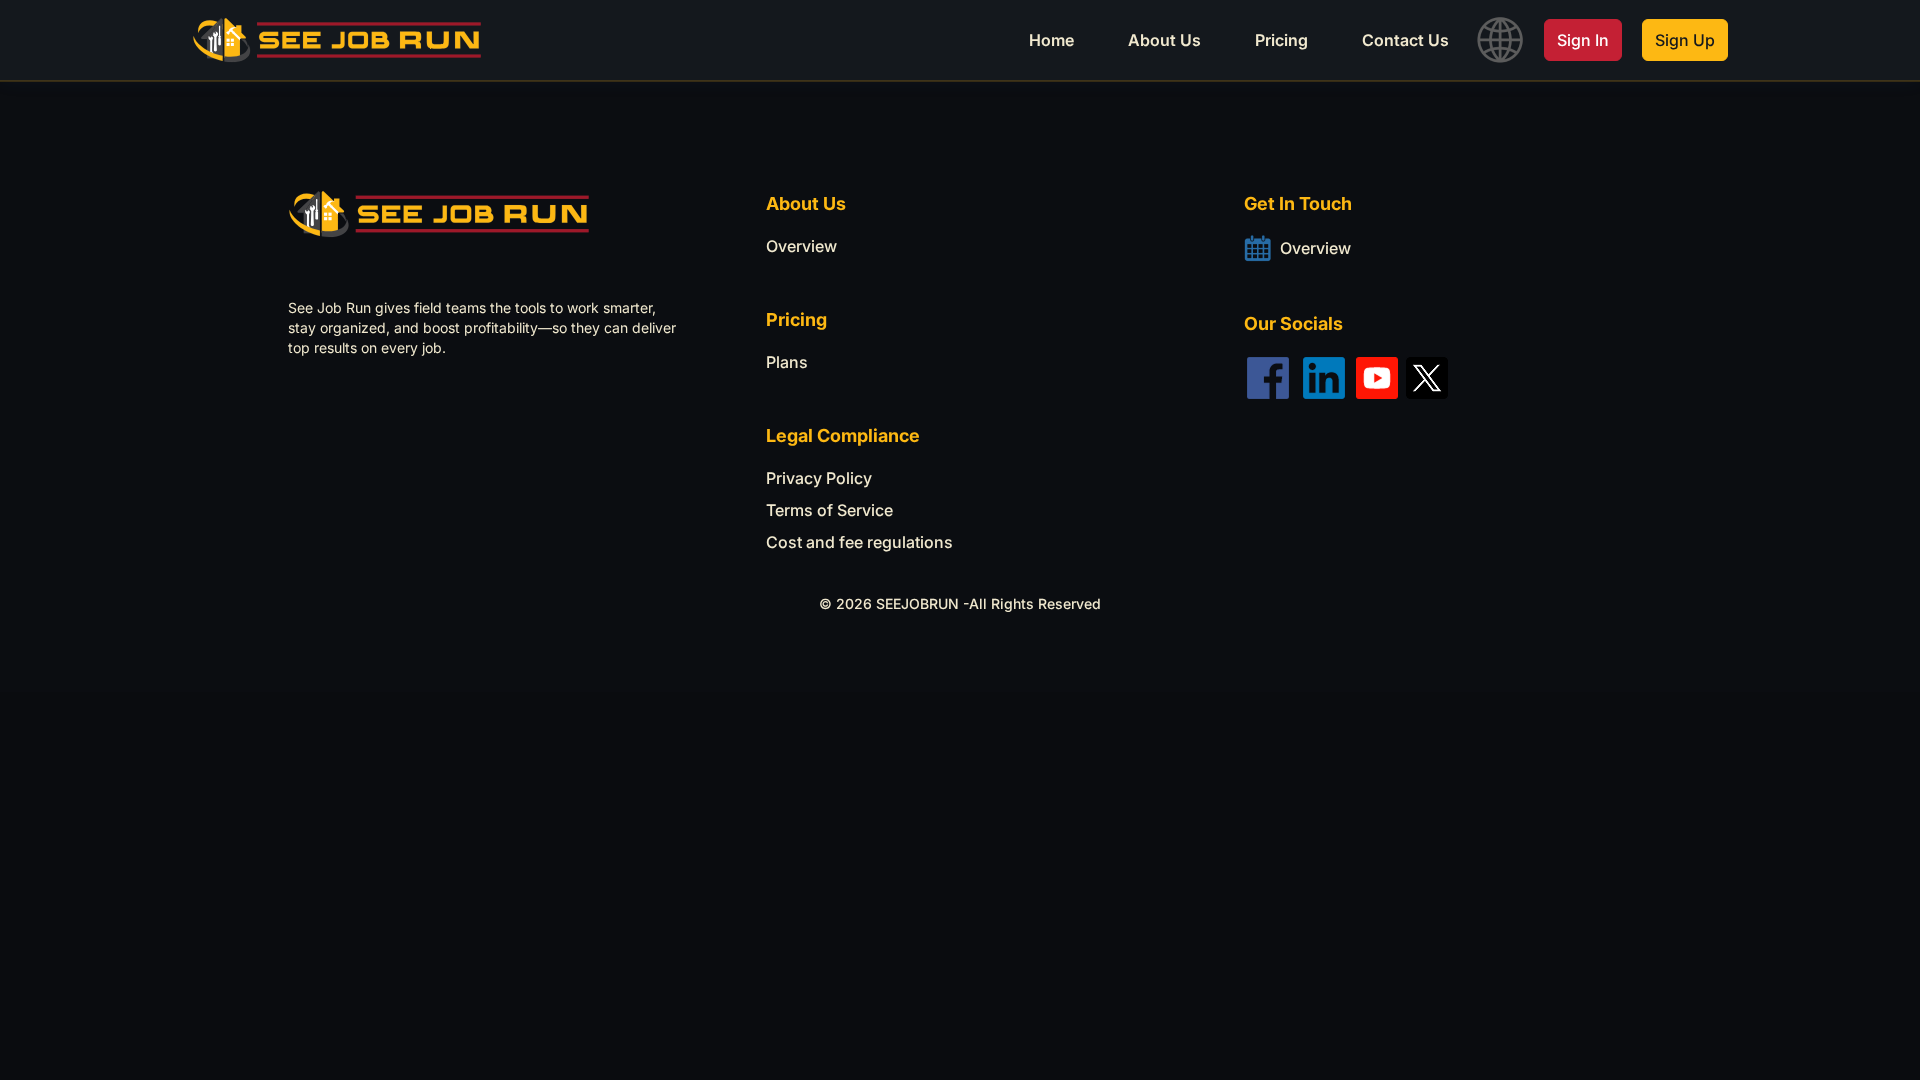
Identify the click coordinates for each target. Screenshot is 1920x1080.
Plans (787, 362)
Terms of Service (829, 510)
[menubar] (976, 40)
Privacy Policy (819, 478)
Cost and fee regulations (859, 542)
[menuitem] (1051, 40)
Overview (801, 246)
